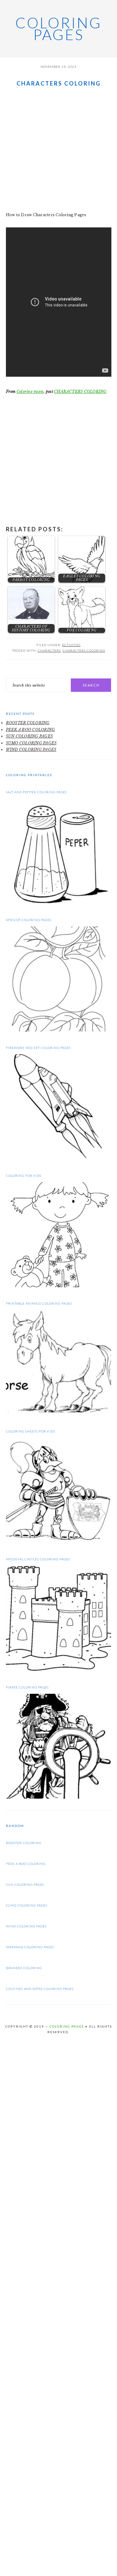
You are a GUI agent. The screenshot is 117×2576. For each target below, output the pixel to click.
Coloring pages (58, 29)
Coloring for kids (24, 1176)
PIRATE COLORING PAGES (27, 1687)
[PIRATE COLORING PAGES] (59, 1797)
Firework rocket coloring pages (38, 1048)
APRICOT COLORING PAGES (29, 920)
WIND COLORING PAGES (31, 750)
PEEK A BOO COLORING (31, 730)
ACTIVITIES (71, 645)
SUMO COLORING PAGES (31, 743)
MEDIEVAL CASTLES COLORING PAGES (38, 1559)
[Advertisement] (58, 150)
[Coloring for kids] (59, 1286)
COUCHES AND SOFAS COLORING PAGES (40, 1989)
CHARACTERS (49, 650)
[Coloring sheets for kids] (59, 1542)
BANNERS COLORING (24, 1968)
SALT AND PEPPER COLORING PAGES (37, 792)
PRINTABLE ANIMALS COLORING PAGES (39, 1303)
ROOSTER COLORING (28, 723)
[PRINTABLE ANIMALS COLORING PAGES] (59, 1414)
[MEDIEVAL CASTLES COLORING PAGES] (59, 1669)
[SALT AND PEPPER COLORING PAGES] (59, 902)
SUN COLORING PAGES (29, 736)
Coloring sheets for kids (31, 1431)
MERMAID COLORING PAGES (30, 1947)
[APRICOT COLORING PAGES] (59, 1030)
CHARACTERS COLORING (80, 391)
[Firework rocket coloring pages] (59, 1158)
